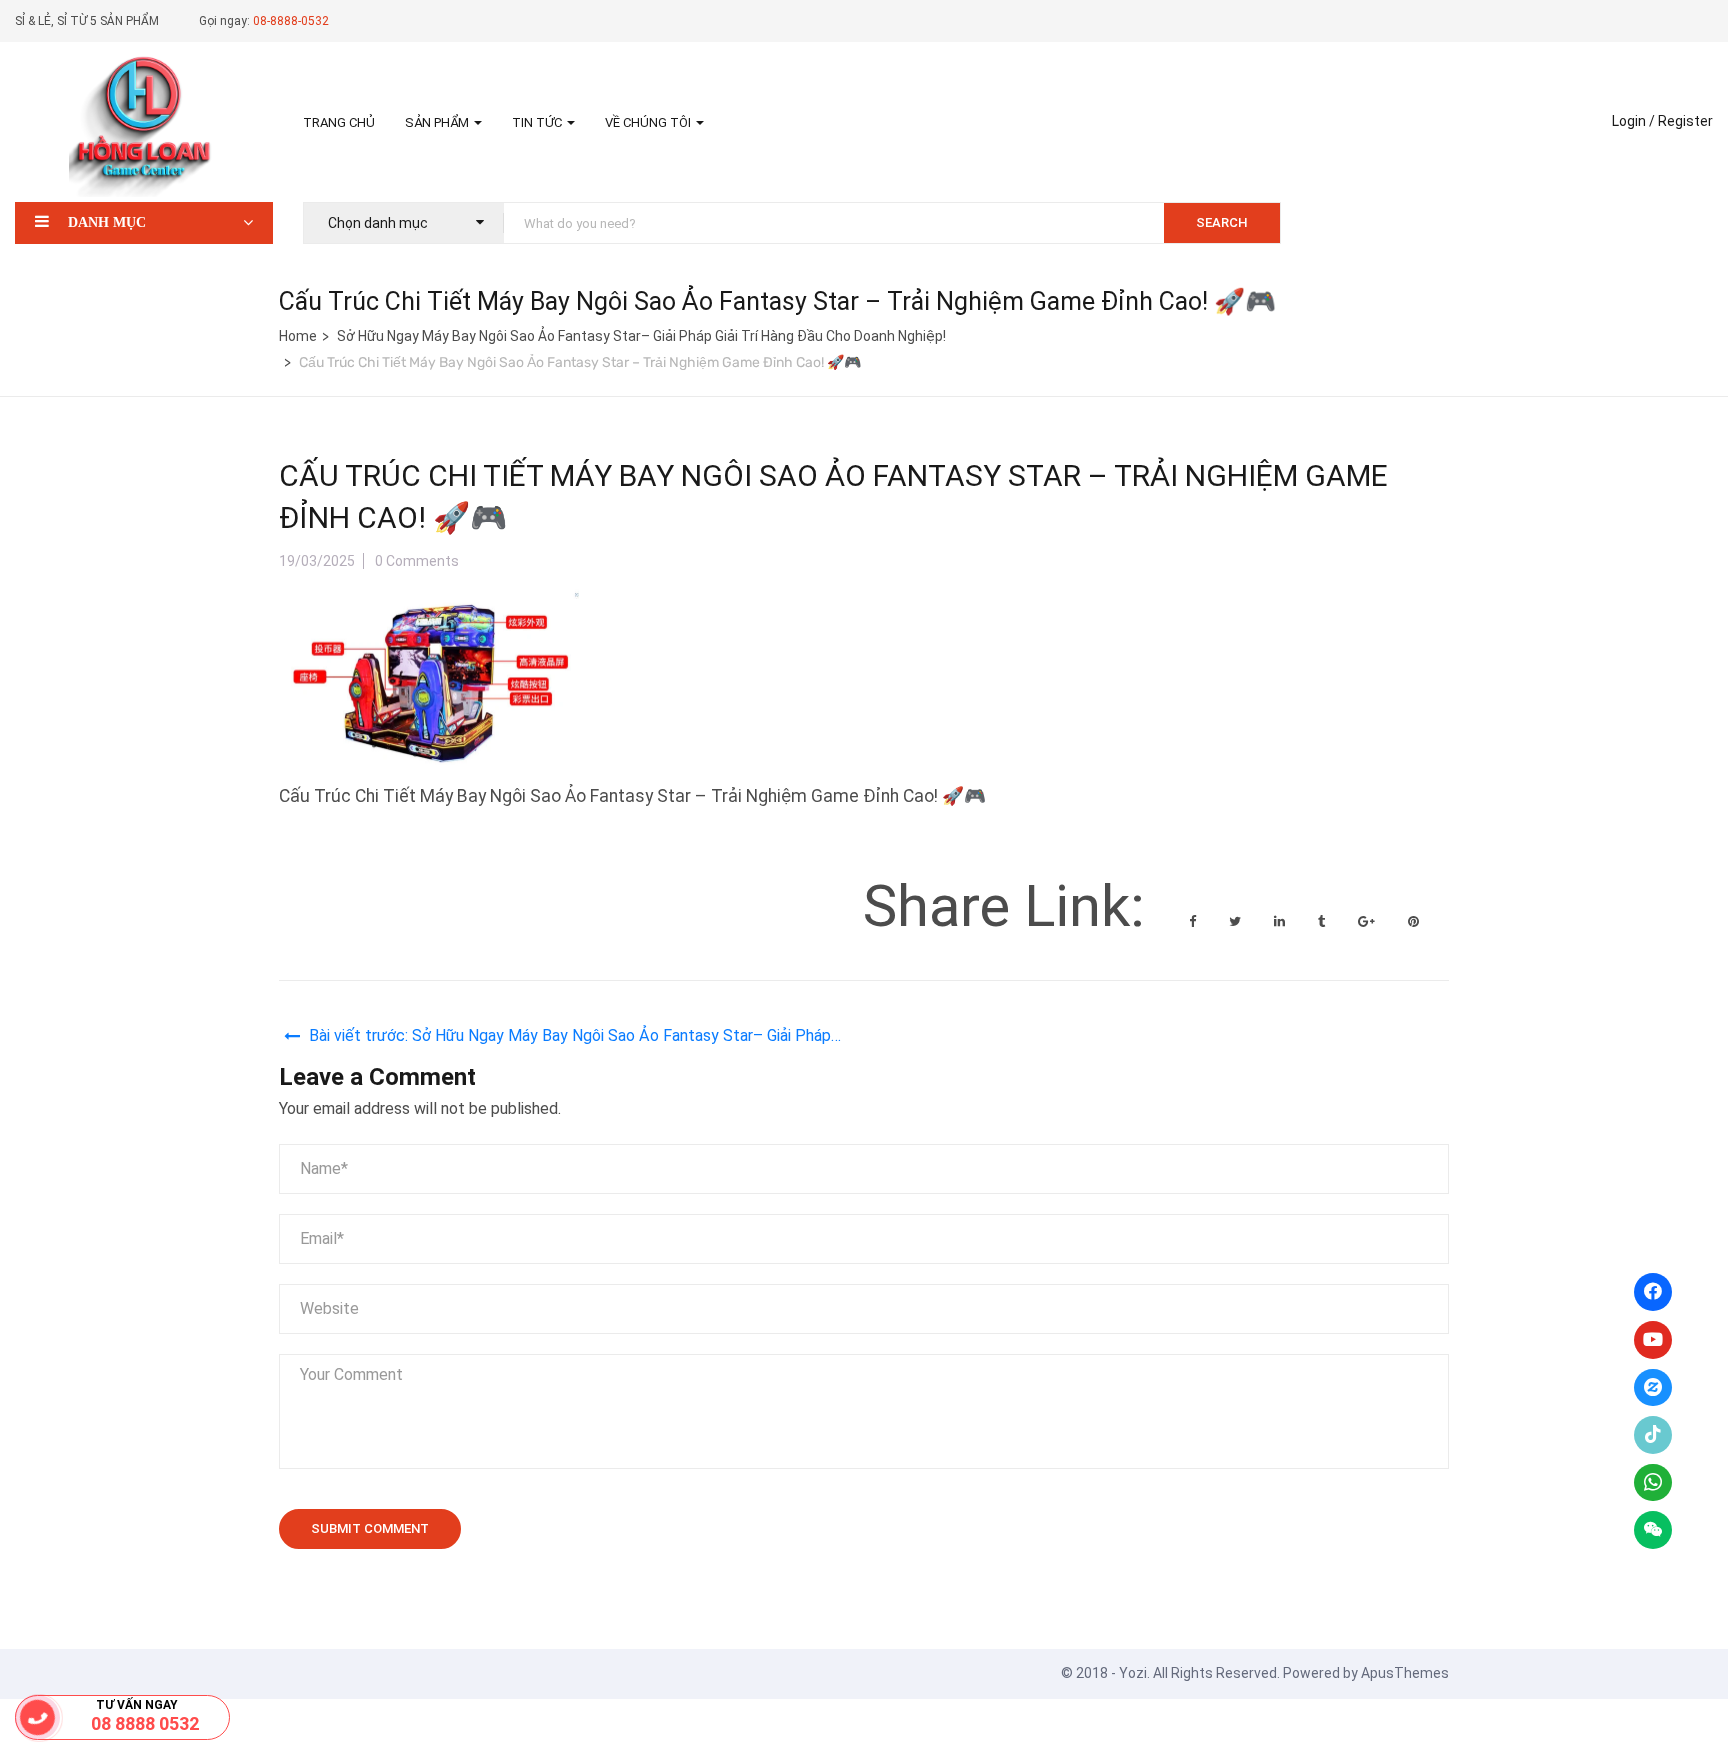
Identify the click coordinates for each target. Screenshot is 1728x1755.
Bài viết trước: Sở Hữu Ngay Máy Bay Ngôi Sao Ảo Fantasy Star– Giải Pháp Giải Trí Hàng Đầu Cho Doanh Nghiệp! (570, 1038)
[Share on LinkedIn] (1281, 921)
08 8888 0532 (145, 1723)
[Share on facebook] (1194, 921)
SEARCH (1222, 222)
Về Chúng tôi (649, 122)
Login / (1633, 121)
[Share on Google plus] (1368, 921)
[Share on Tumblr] (1323, 921)
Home (298, 336)
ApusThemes (1405, 1673)
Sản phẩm (438, 122)
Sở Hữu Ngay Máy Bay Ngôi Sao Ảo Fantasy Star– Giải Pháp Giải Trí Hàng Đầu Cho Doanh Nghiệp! (641, 336)
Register (1685, 121)
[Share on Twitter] (1236, 921)
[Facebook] (1653, 1292)
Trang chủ (339, 122)
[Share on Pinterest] (1413, 921)
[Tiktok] (1653, 1435)
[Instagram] (1653, 1388)
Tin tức (538, 122)
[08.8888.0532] (38, 1717)
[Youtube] (1653, 1340)
